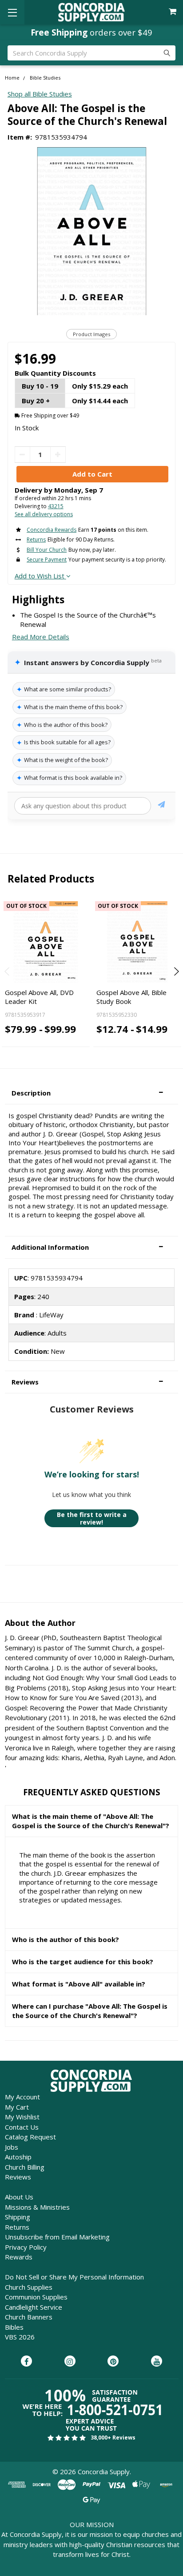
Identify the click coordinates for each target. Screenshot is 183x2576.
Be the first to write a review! (92, 1519)
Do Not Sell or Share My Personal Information (74, 2277)
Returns (17, 2227)
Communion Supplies (36, 2297)
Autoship (18, 2157)
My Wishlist (22, 2117)
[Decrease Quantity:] (22, 455)
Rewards (19, 2257)
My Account (22, 2097)
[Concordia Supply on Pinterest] (113, 2362)
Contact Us (22, 2127)
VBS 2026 (20, 2337)
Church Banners (29, 2317)
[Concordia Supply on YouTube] (157, 2362)
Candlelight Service (34, 2307)
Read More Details (41, 637)
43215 (56, 506)
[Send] (161, 806)
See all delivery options (44, 514)
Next (175, 971)
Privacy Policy (26, 2247)
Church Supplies (29, 2287)
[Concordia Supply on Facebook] (26, 2362)
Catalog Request (30, 2137)
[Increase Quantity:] (58, 455)
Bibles (14, 2327)
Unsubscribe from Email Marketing (57, 2237)
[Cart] (173, 12)
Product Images (91, 334)
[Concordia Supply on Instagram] (70, 2362)
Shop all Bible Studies (40, 94)
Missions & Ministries (37, 2207)
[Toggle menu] (12, 12)
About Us (19, 2197)
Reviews (18, 2177)
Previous (8, 971)
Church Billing (25, 2167)
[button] (91, 1093)
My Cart (17, 2107)
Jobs (12, 2147)
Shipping (18, 2217)
